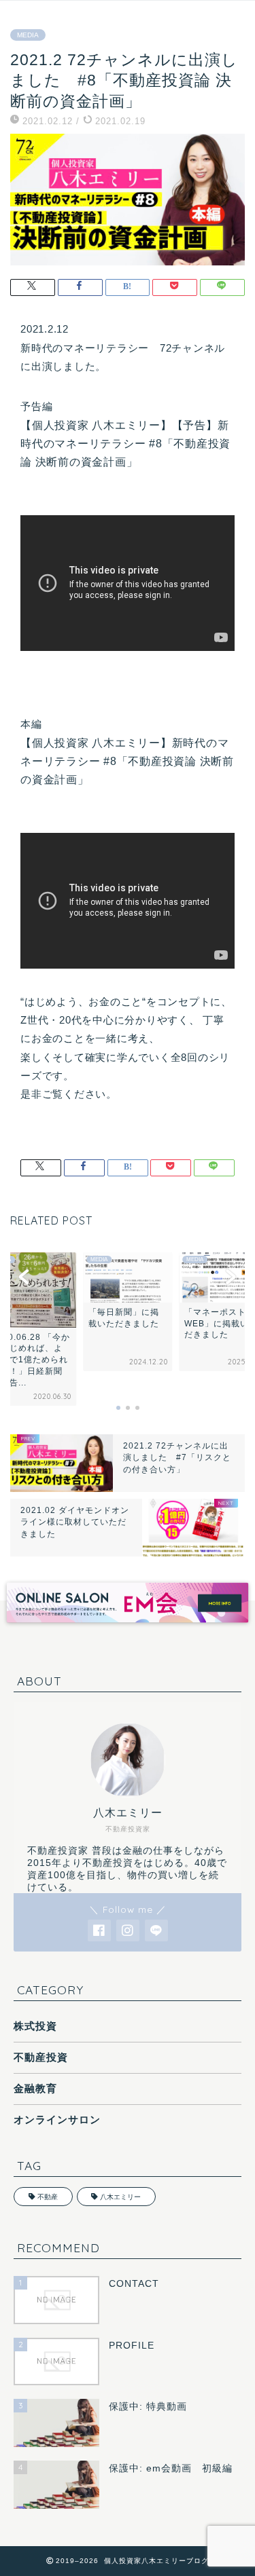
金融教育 (35, 2088)
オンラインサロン (57, 2120)
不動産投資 (41, 2057)
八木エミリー (120, 2197)
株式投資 (35, 2026)
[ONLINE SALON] (128, 1626)
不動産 (48, 2197)
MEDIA (28, 35)
